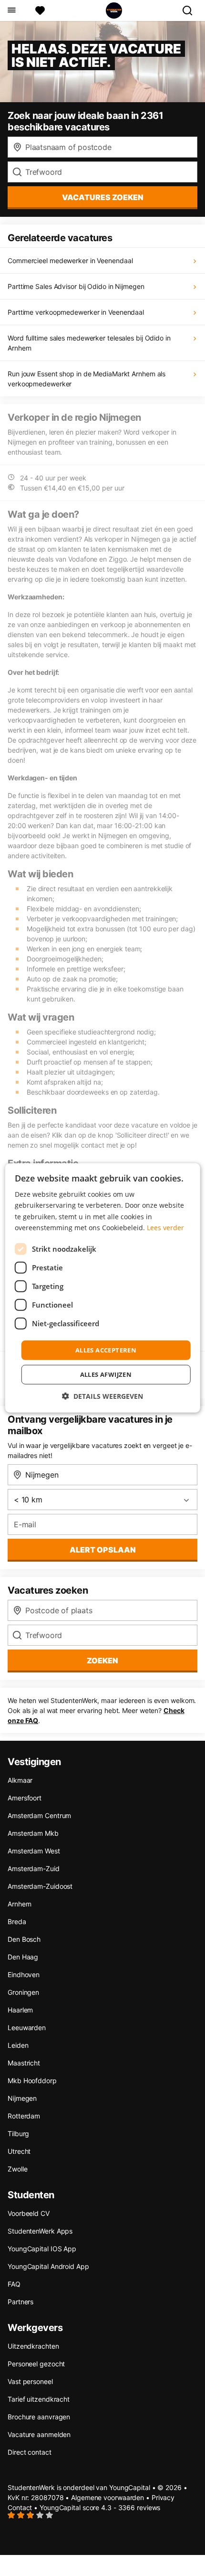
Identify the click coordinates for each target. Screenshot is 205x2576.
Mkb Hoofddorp (32, 2081)
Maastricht (24, 2063)
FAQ (14, 2284)
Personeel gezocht (36, 2364)
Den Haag (23, 1957)
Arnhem (19, 1904)
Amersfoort (25, 1798)
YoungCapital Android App (48, 2266)
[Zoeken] (191, 11)
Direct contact (30, 2452)
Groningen (23, 1992)
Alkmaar (20, 1780)
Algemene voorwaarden (108, 2497)
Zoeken (102, 1661)
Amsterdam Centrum (39, 1815)
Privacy (163, 2497)
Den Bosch (24, 1939)
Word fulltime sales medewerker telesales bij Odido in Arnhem (89, 343)
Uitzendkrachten (33, 2346)
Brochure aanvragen (39, 2417)
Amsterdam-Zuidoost (40, 1886)
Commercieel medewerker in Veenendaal (70, 261)
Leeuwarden (27, 2028)
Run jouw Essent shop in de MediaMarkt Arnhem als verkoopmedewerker (87, 379)
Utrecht (19, 2151)
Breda (17, 1921)
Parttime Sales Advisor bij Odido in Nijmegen (76, 286)
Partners (20, 2302)
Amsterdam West (34, 1851)
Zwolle (17, 2169)
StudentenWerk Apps (40, 2231)
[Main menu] (11, 11)
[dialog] (103, 1288)
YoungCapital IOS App (42, 2249)
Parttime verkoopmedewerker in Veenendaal (76, 312)
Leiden (18, 2045)
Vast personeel (30, 2381)
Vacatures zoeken (103, 197)
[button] (102, 1396)
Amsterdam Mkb (33, 1833)
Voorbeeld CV (29, 2213)
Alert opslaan (103, 1550)
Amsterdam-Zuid (34, 1868)
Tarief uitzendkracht (39, 2399)
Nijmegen (22, 2098)
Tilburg (18, 2134)
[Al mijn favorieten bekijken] (40, 11)
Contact (20, 2507)
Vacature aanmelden (39, 2434)
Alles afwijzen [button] (106, 1374)
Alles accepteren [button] (106, 1350)
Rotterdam (24, 2116)
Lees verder (165, 1227)
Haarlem (20, 2010)
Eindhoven (24, 1975)
